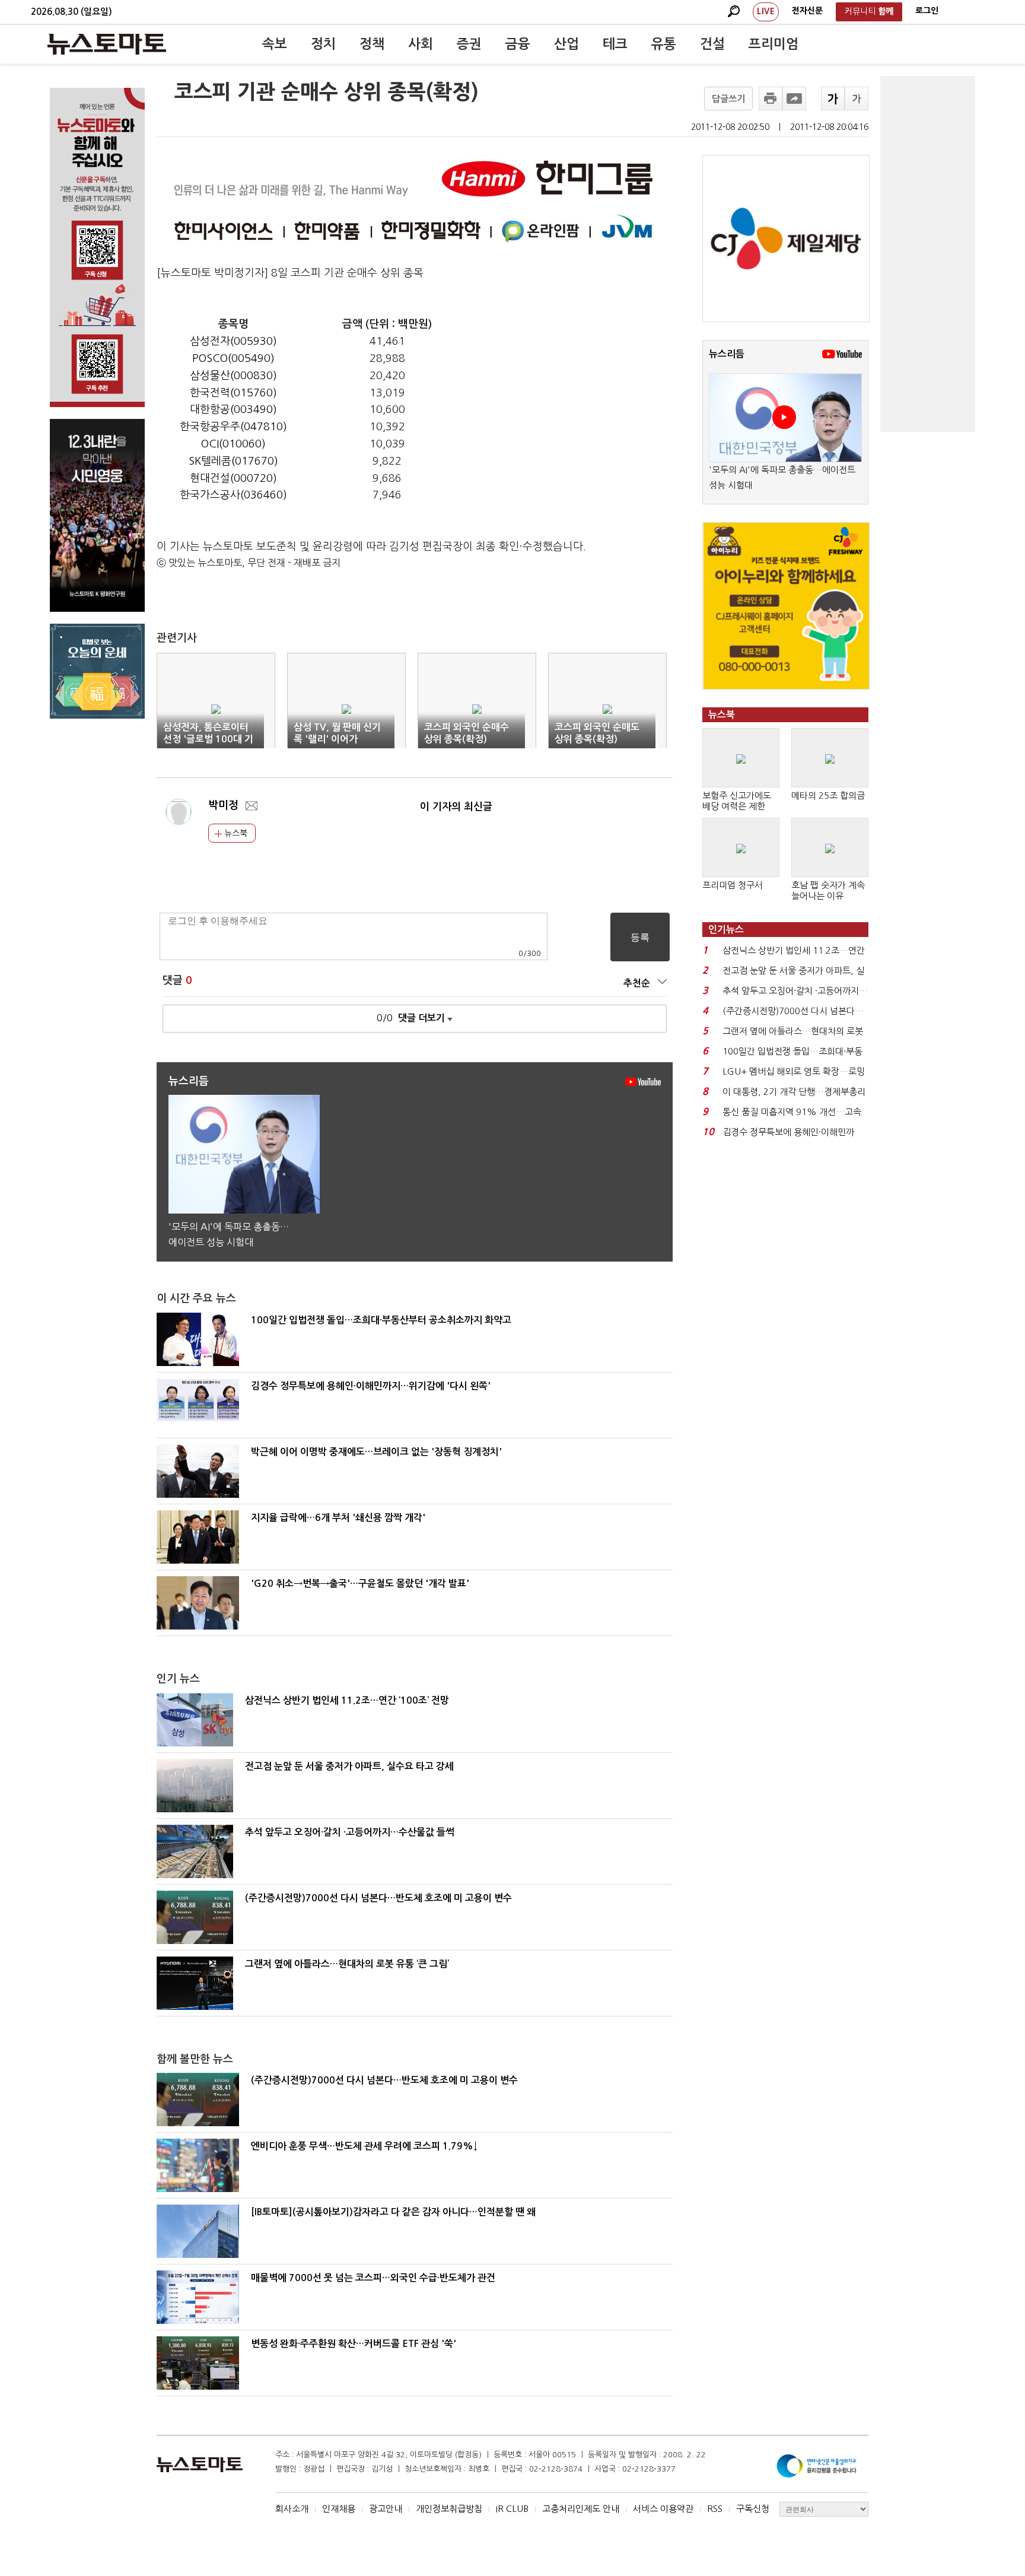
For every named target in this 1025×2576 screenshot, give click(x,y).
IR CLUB (512, 2509)
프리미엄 (773, 44)
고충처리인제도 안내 (581, 2509)
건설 (712, 44)
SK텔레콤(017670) (233, 461)
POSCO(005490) (233, 358)
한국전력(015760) (233, 393)
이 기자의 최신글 (456, 807)
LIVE (766, 11)
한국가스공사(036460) (233, 495)
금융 (518, 44)
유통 (664, 44)
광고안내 (386, 2509)
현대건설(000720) (233, 478)
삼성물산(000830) (233, 376)
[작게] (857, 99)
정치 (323, 44)
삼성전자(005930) (233, 341)
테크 (615, 44)
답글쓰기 (728, 99)
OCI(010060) (233, 444)
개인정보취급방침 (449, 2509)
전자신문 (807, 11)
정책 (372, 44)
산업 (566, 44)
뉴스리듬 (727, 354)
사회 (421, 44)
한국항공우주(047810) (233, 427)
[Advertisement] (928, 254)
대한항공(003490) (233, 409)
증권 (469, 44)
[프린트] (771, 99)
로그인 (927, 11)
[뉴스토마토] (107, 44)
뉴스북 (235, 833)
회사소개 (292, 2509)
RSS (715, 2509)
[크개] (833, 99)
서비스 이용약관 (663, 2509)
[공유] (794, 99)
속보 (275, 44)
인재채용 (339, 2509)
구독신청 (753, 2509)
